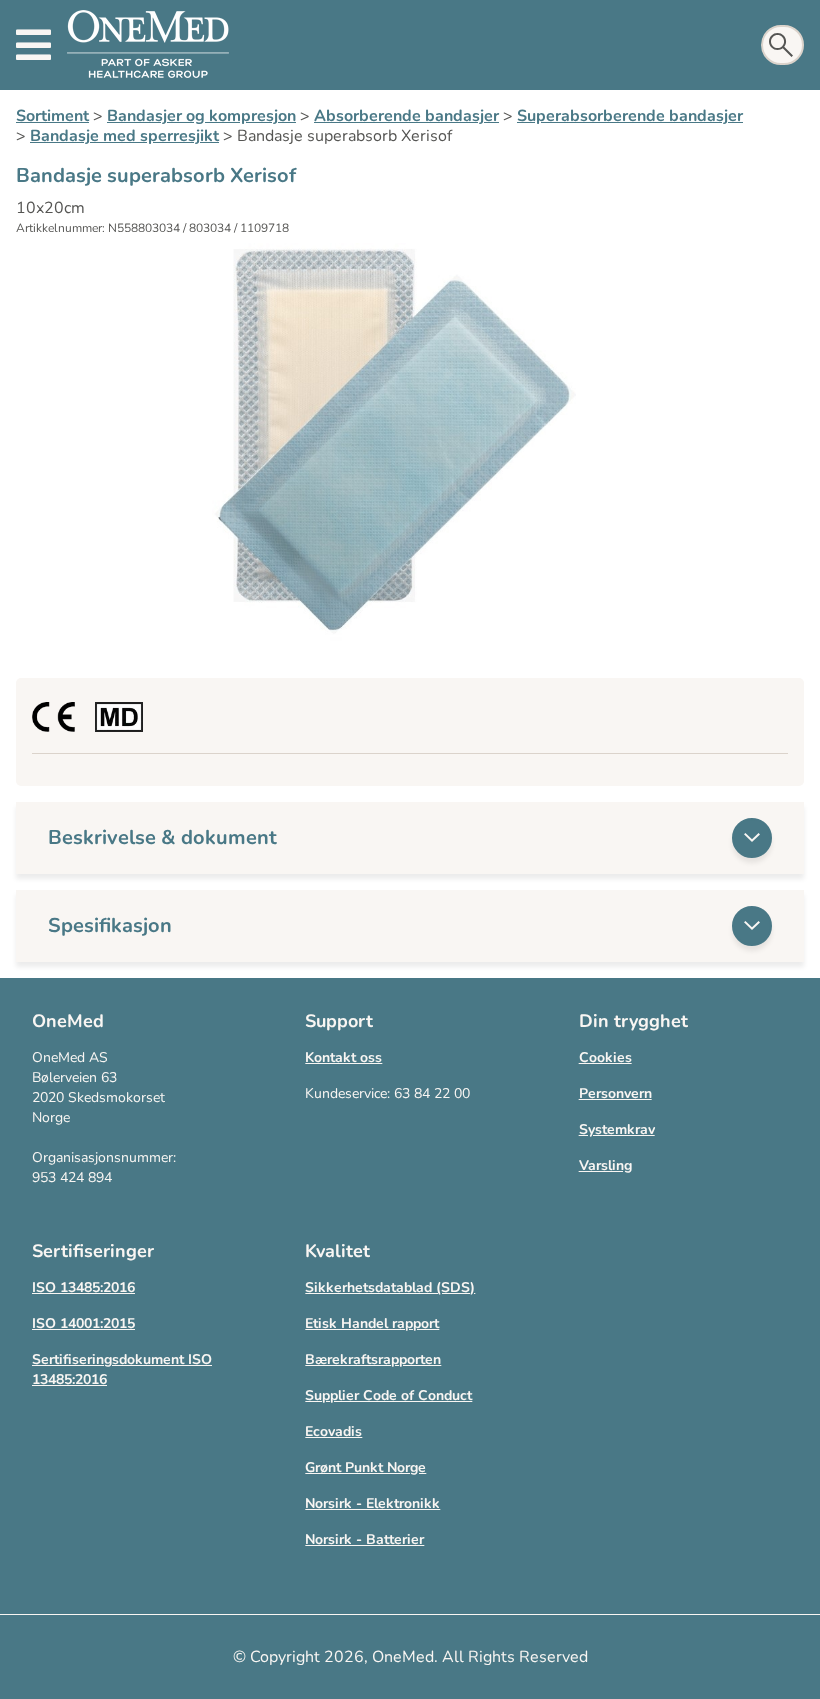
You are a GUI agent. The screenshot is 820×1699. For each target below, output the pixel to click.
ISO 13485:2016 (83, 1287)
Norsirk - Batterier (364, 1539)
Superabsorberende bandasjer (630, 116)
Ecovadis (333, 1431)
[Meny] (33, 45)
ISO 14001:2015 (83, 1323)
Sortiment (52, 116)
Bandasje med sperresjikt (124, 136)
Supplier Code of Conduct (388, 1395)
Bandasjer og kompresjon (201, 116)
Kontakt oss (343, 1057)
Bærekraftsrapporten (373, 1359)
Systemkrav (617, 1129)
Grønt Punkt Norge (365, 1467)
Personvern (615, 1093)
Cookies (605, 1057)
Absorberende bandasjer (406, 116)
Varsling (605, 1165)
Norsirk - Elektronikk (372, 1503)
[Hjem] (148, 45)
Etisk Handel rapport (372, 1323)
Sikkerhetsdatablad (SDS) (390, 1287)
